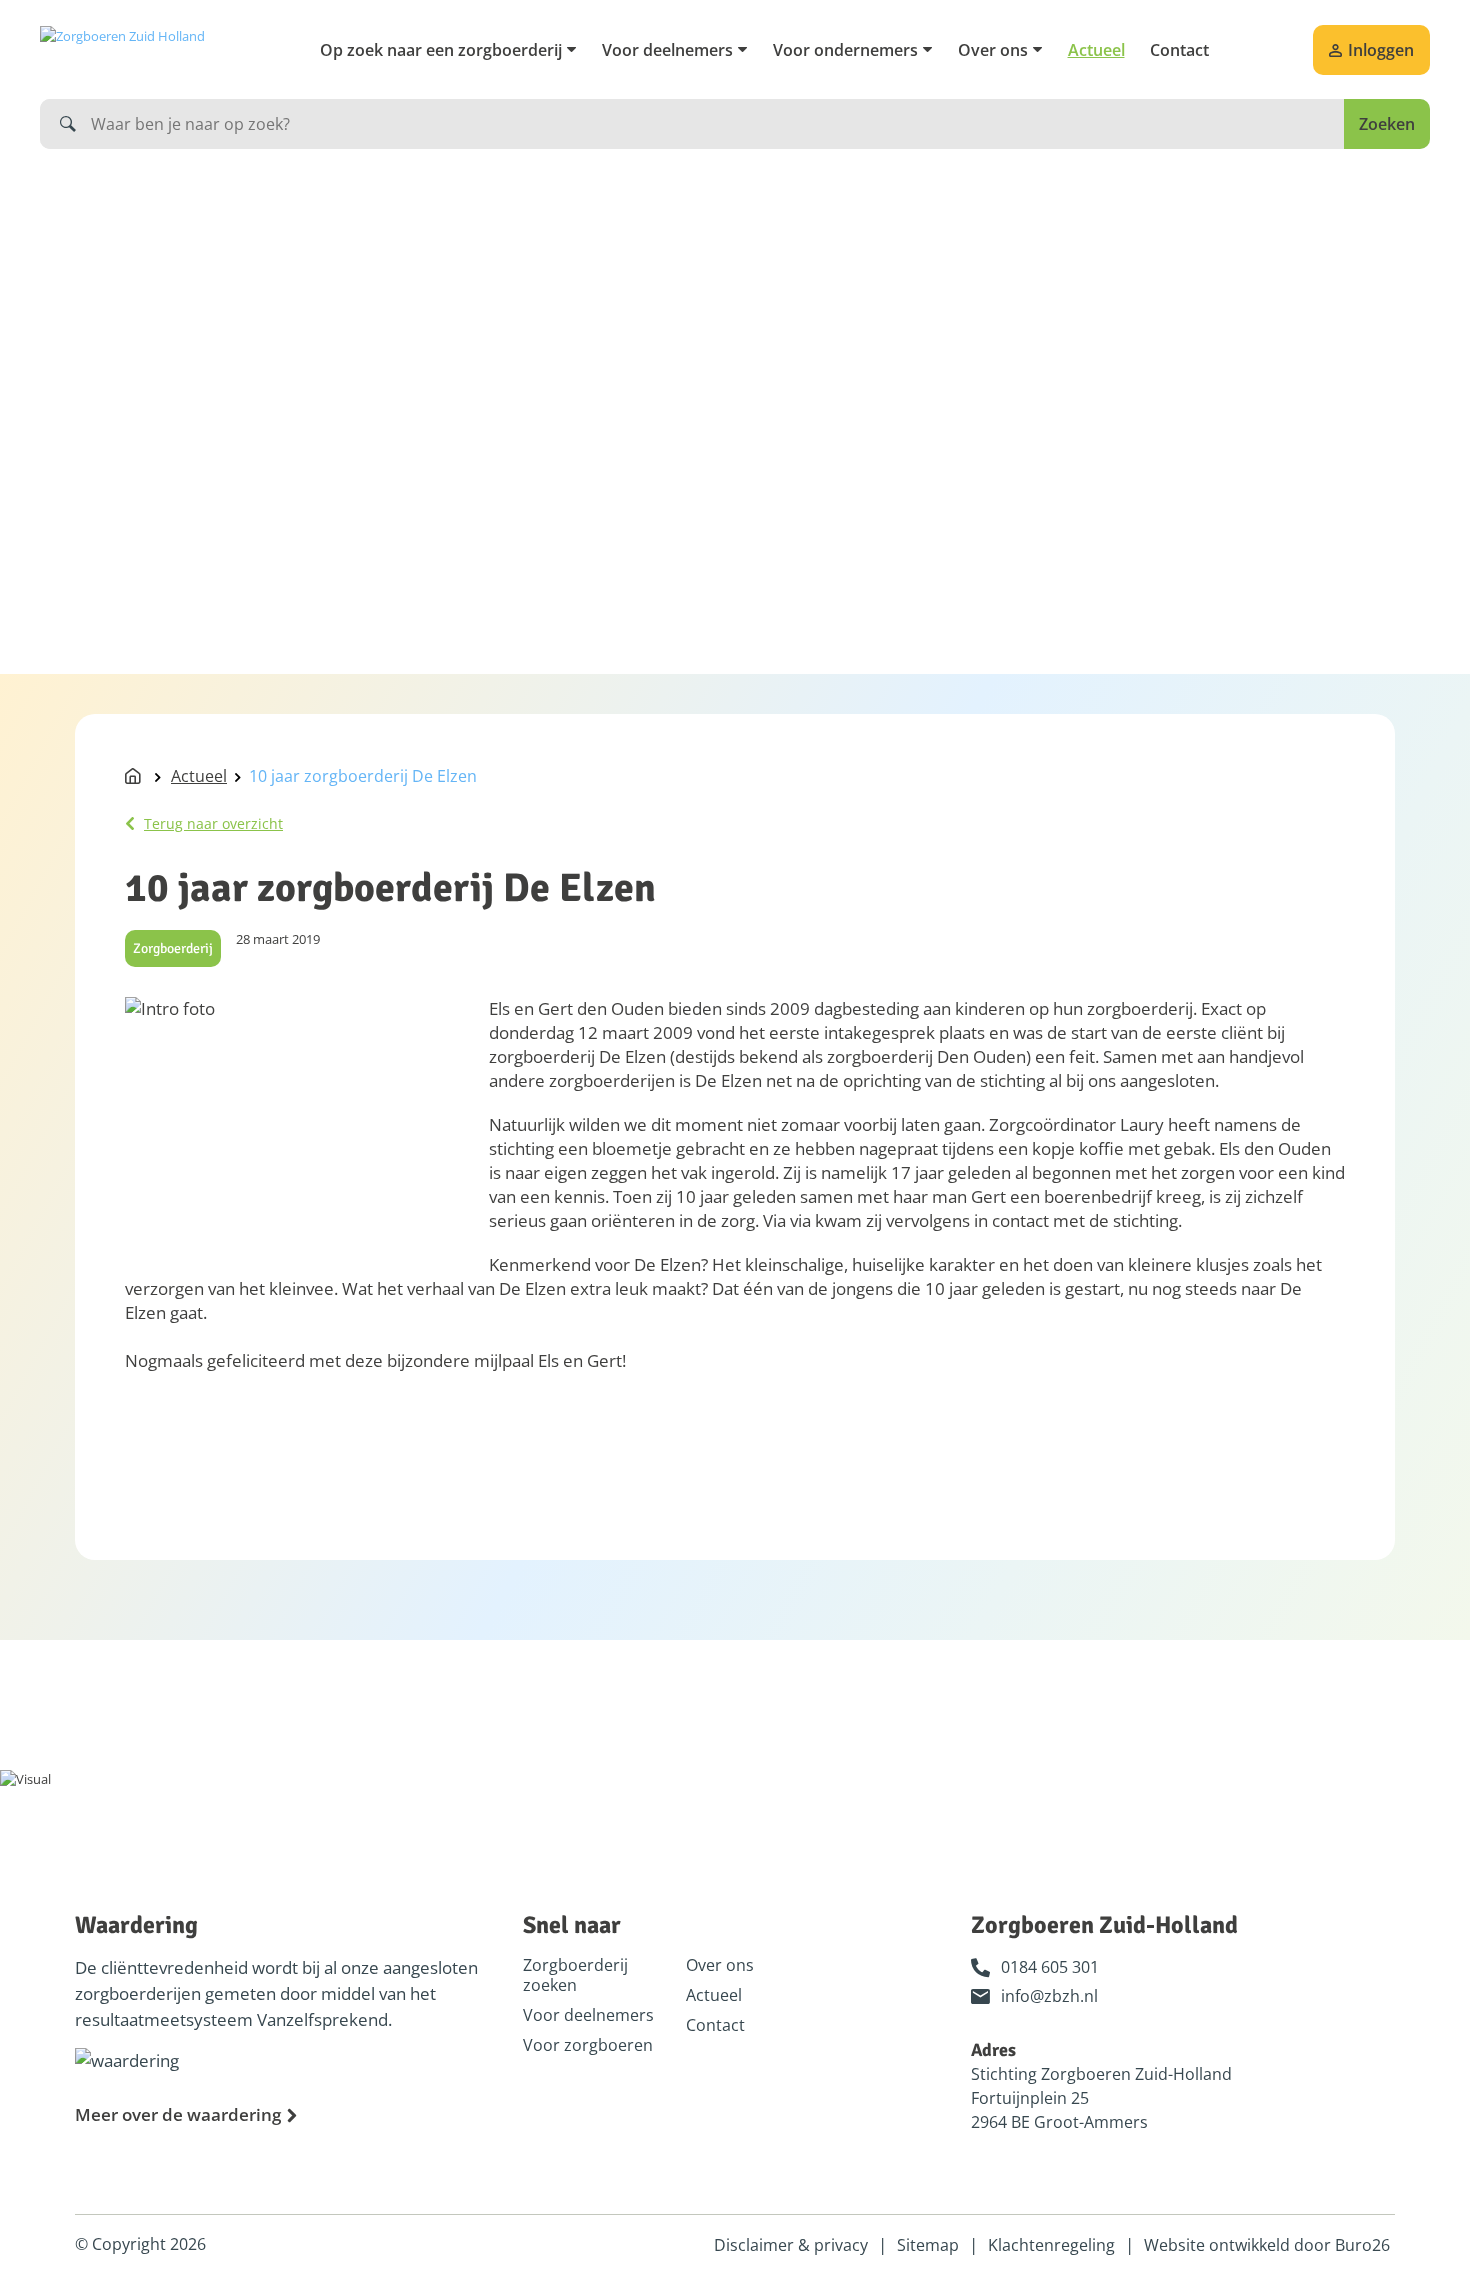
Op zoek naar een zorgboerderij (441, 50)
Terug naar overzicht (213, 823)
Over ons (993, 50)
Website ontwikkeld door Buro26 (1267, 2245)
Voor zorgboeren (588, 2045)
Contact (1179, 50)
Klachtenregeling (1051, 2245)
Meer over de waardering (178, 2114)
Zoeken (1387, 124)
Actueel (1096, 50)
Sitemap (928, 2245)
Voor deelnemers (667, 50)
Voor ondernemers (845, 50)
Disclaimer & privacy (791, 2245)
